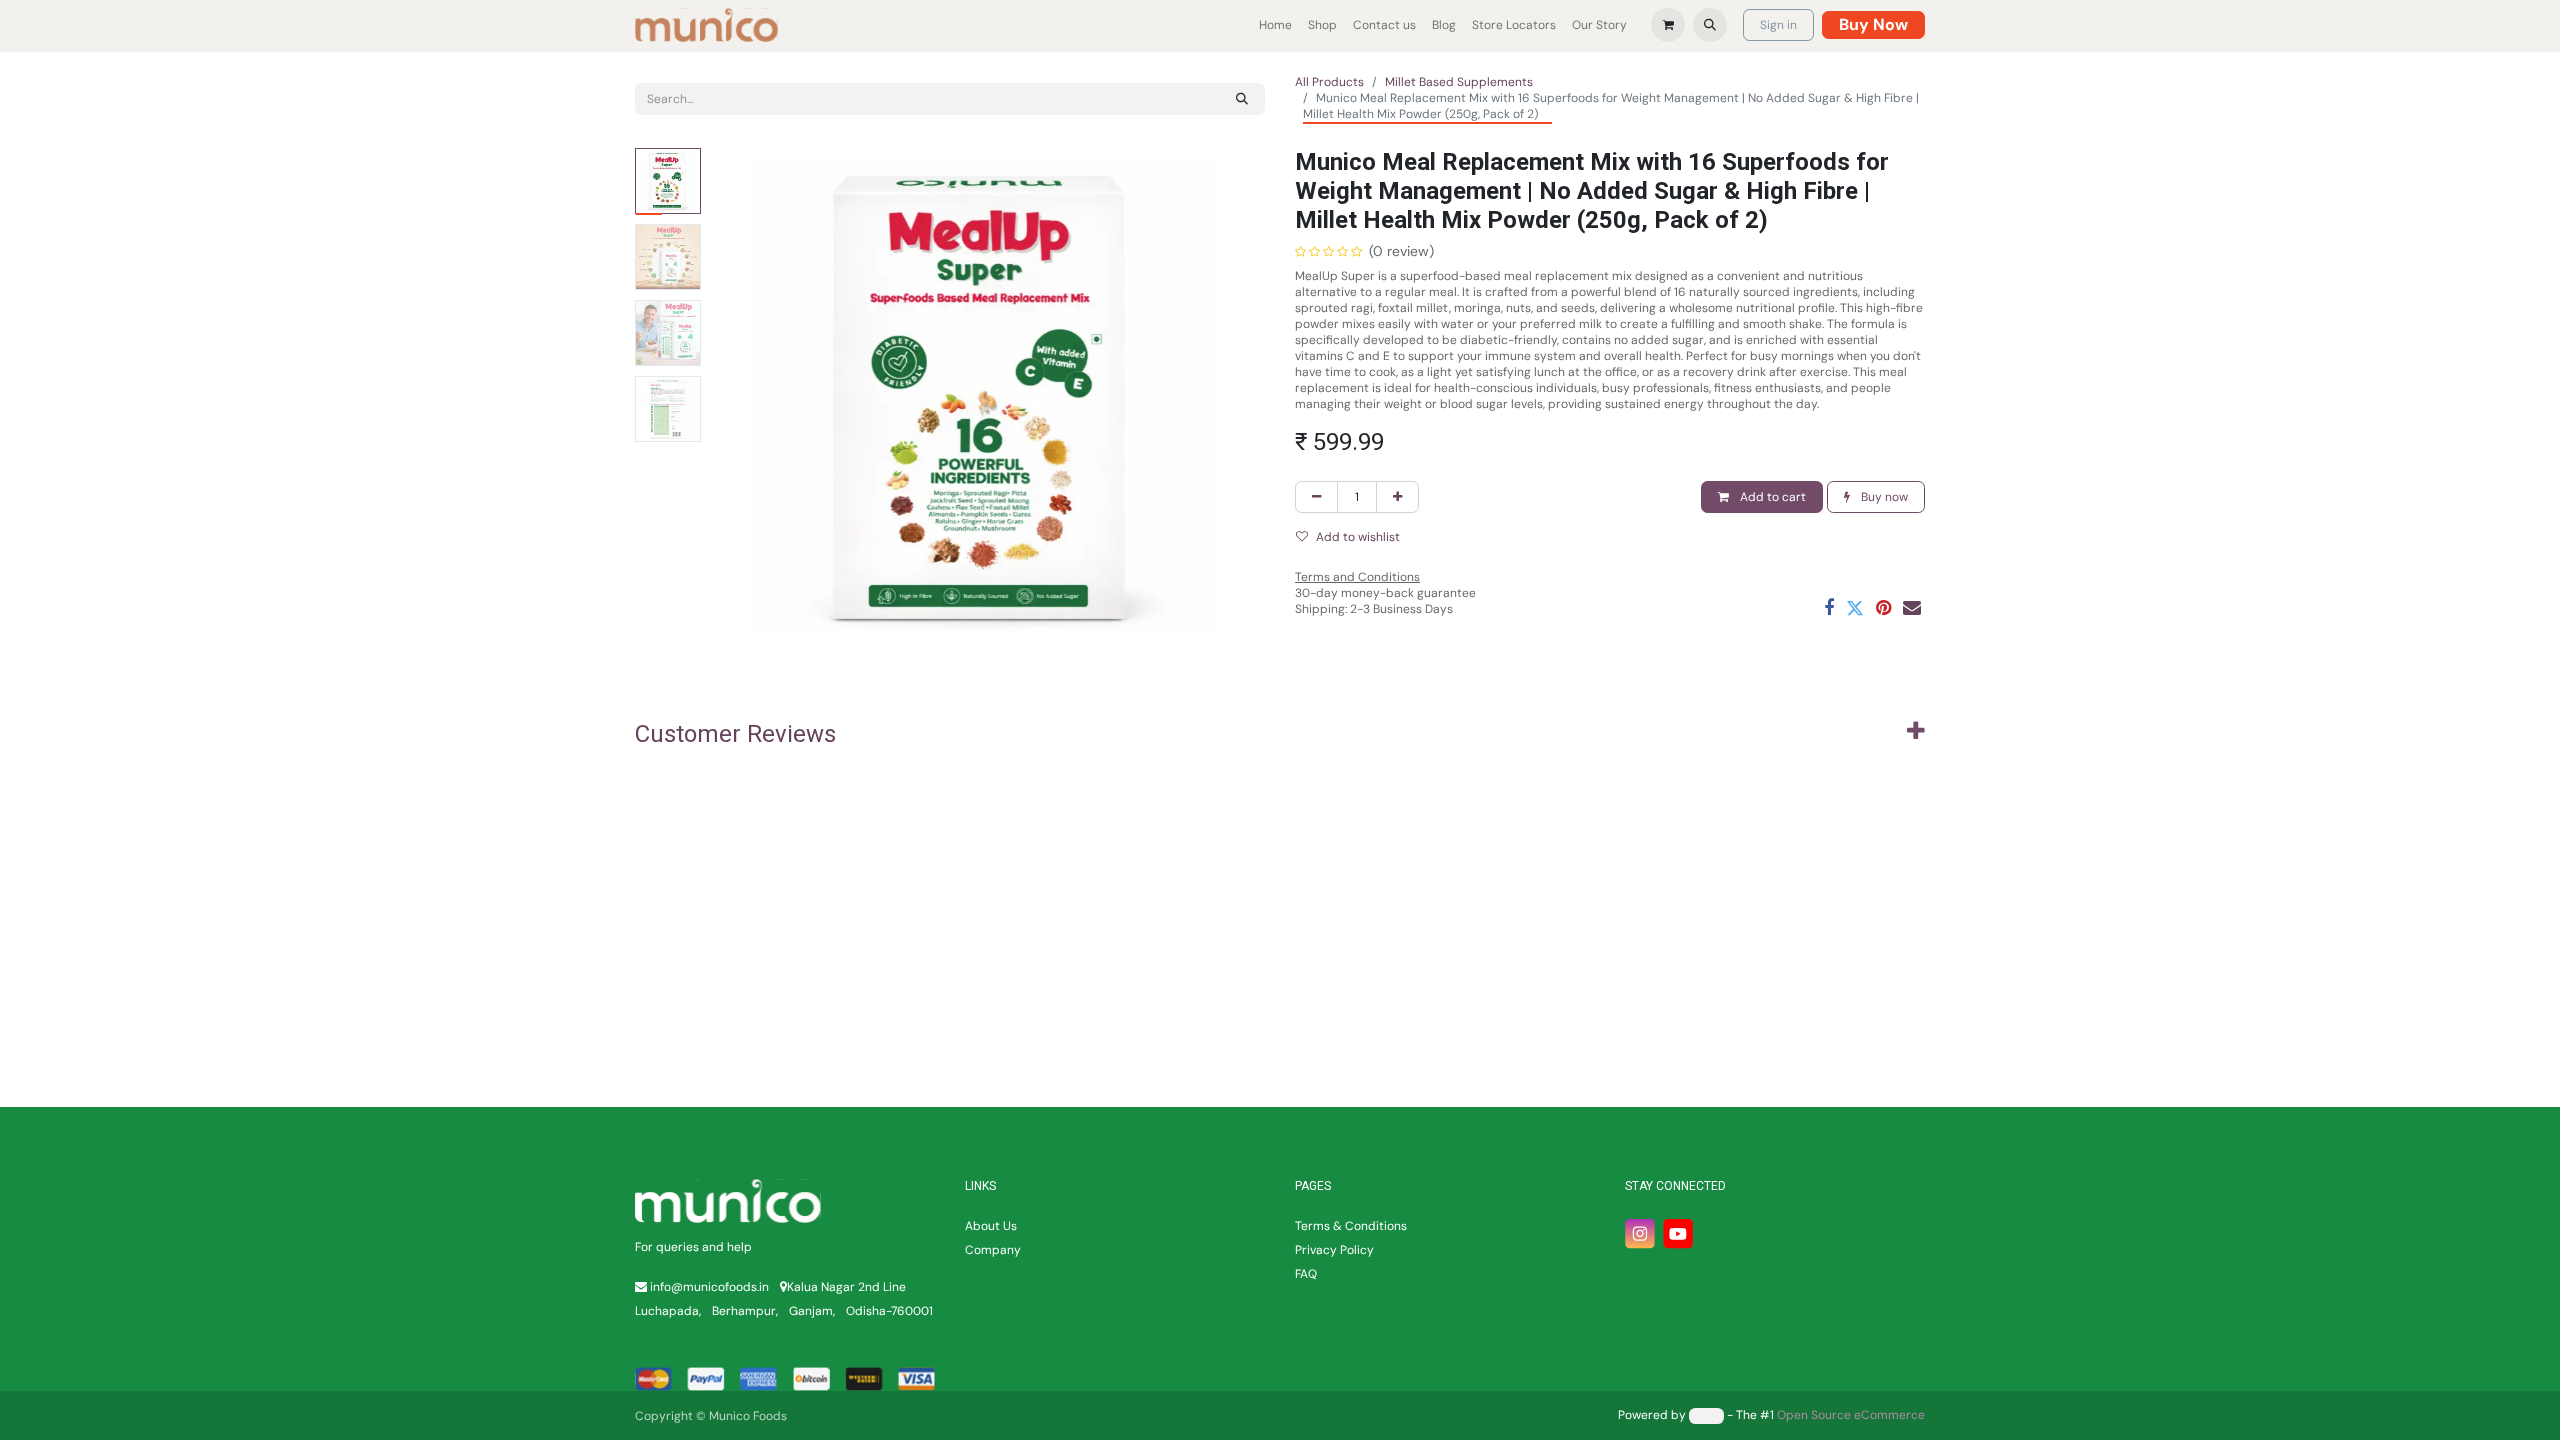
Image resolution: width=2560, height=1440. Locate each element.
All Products (1329, 82)
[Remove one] (1316, 497)
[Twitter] (1855, 608)
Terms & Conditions (1351, 1226)
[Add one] (1397, 497)
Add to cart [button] (1771, 497)
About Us (991, 1226)
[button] (1710, 25)
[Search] (1242, 99)
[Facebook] (1829, 608)
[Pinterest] (1883, 608)
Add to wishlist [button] (1358, 537)
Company (993, 1250)
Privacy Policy (1334, 1250)
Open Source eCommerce (1851, 1415)
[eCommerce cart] (1668, 25)
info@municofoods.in (709, 1287)
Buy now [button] (1883, 497)
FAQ (1306, 1274)
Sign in (1778, 25)
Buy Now (1873, 24)
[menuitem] (1275, 25)
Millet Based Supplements (1459, 82)
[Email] (1912, 608)
